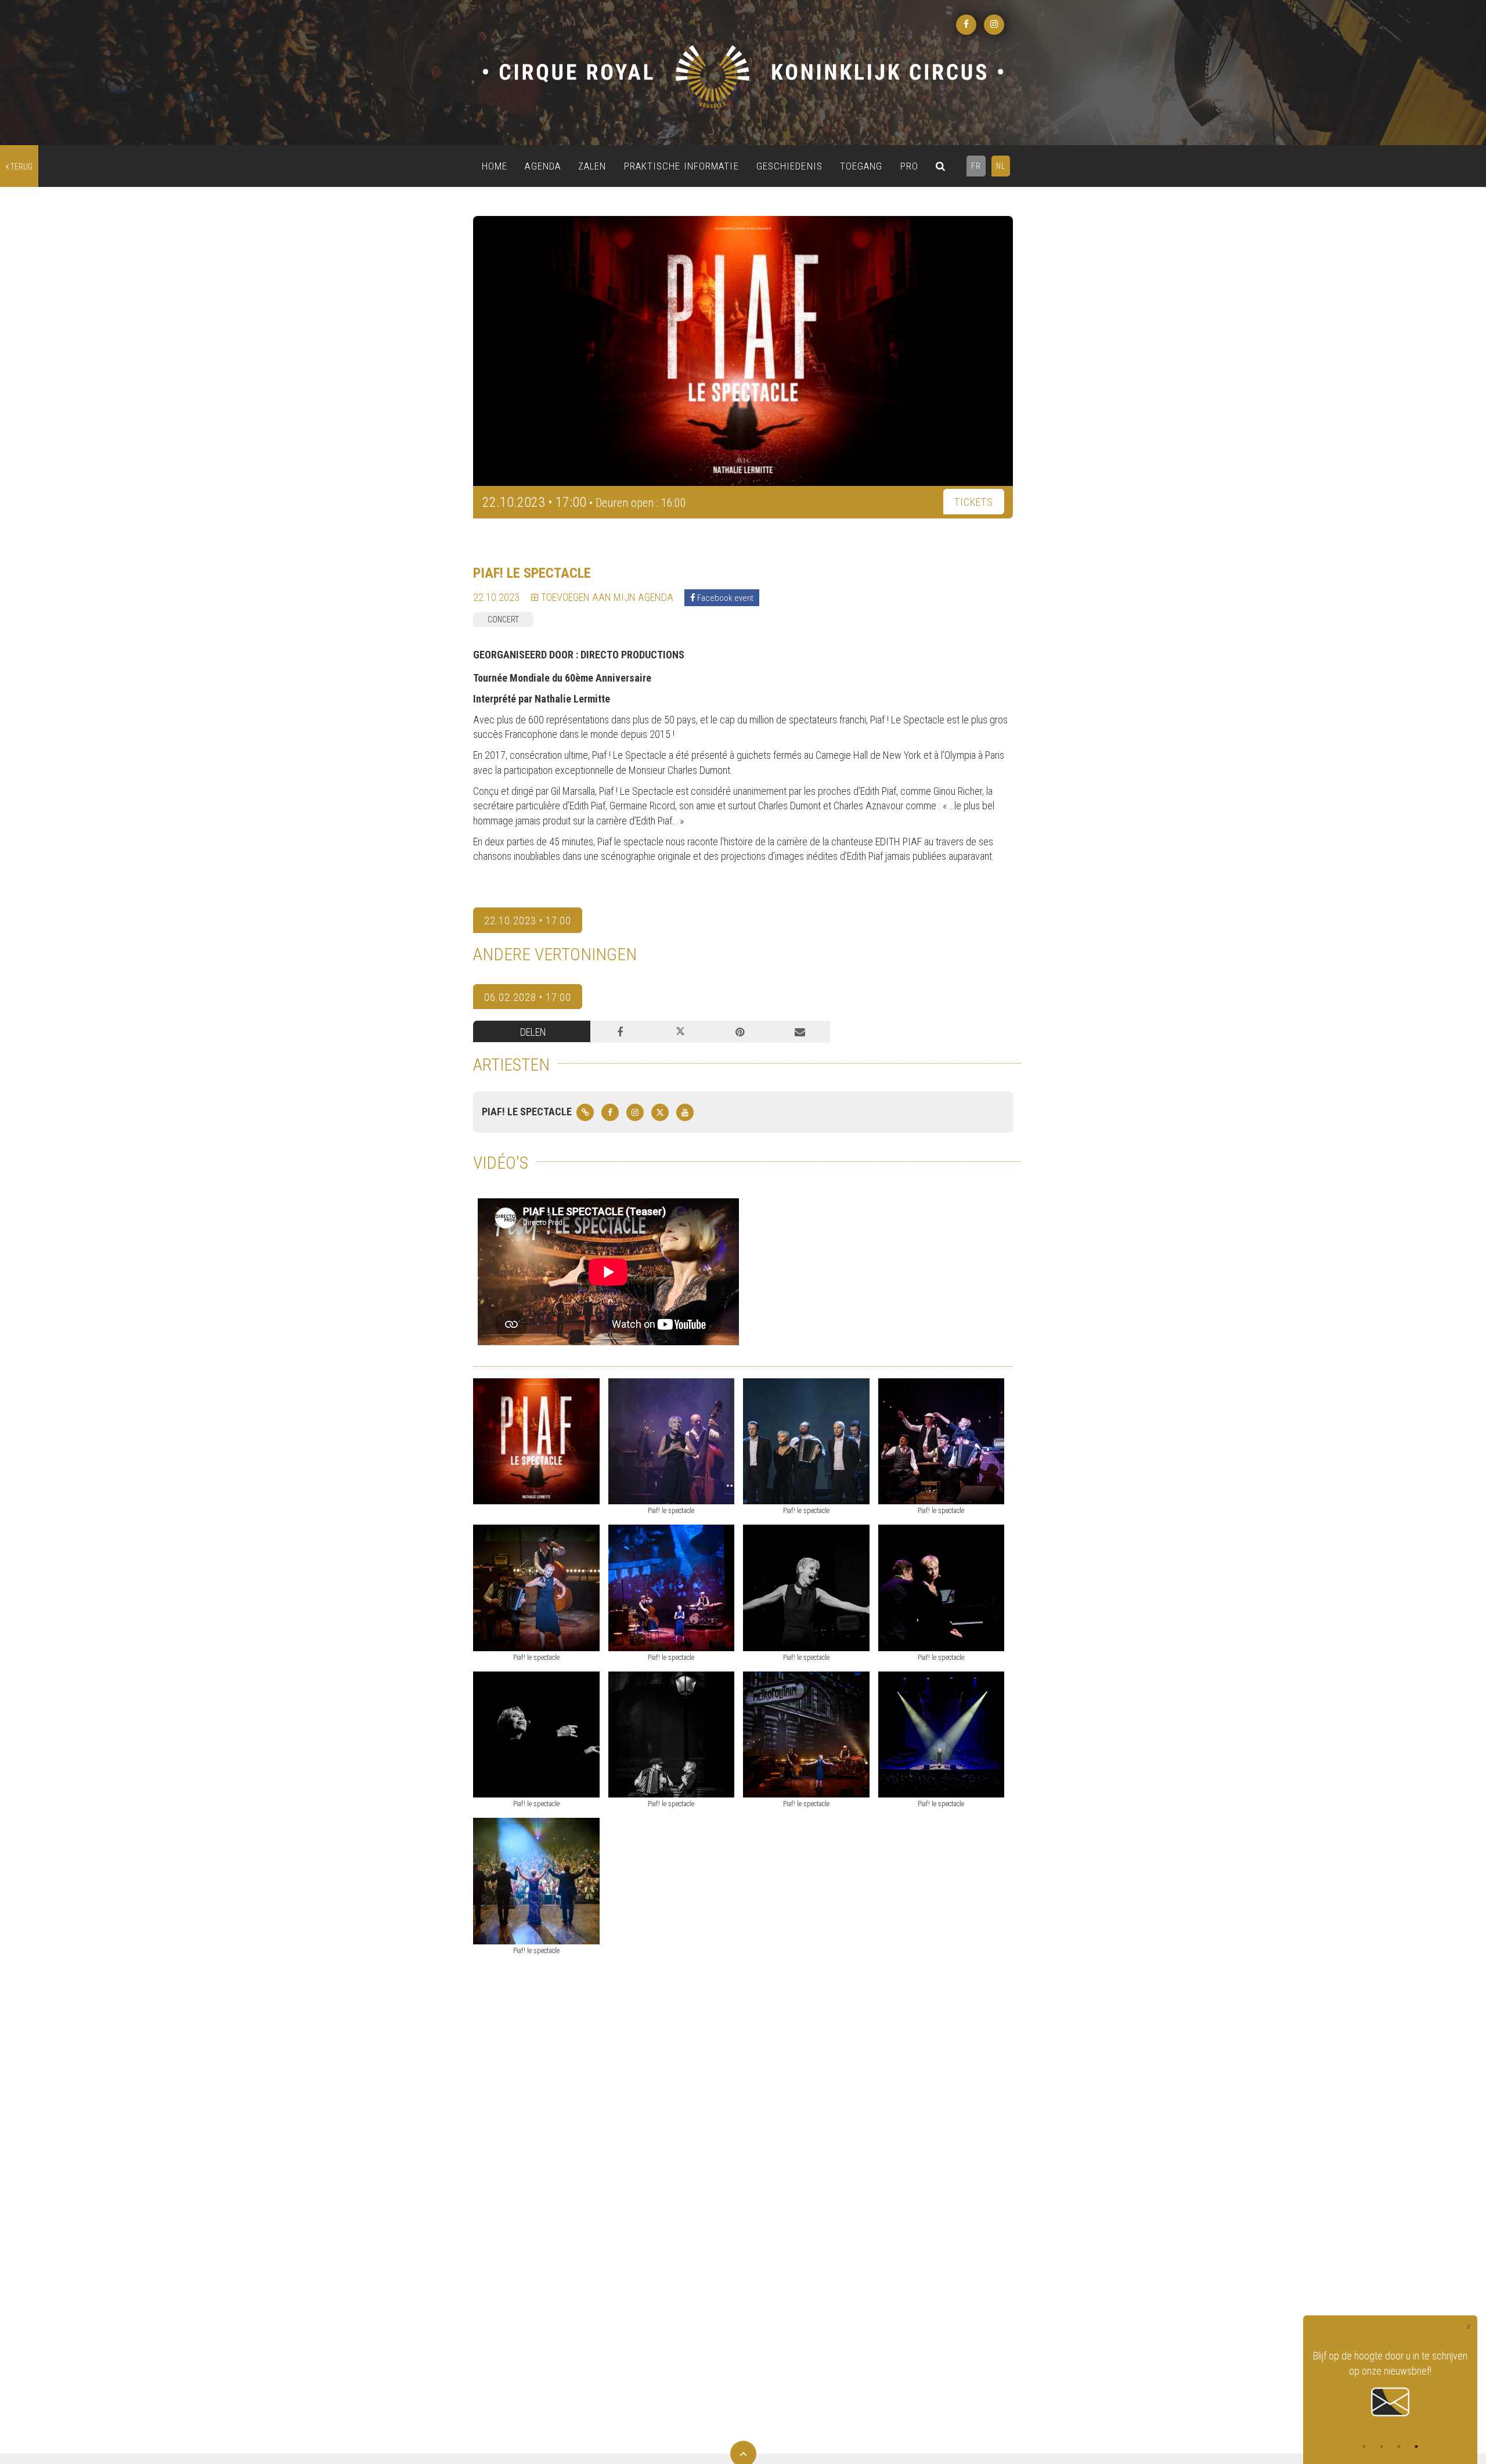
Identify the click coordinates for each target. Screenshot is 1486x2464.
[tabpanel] (1390, 2376)
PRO (909, 166)
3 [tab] (1399, 2447)
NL (1001, 166)
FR (976, 166)
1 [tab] (1364, 2447)
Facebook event (724, 598)
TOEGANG (861, 166)
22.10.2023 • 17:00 (528, 921)
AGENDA (543, 166)
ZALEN (592, 166)
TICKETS (974, 502)
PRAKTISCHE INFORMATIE (681, 166)
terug (21, 167)
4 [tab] (1416, 2447)
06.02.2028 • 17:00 (528, 997)
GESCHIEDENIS (789, 166)
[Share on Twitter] (680, 1032)
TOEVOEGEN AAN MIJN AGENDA (606, 597)
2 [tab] (1382, 2447)
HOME (495, 166)
